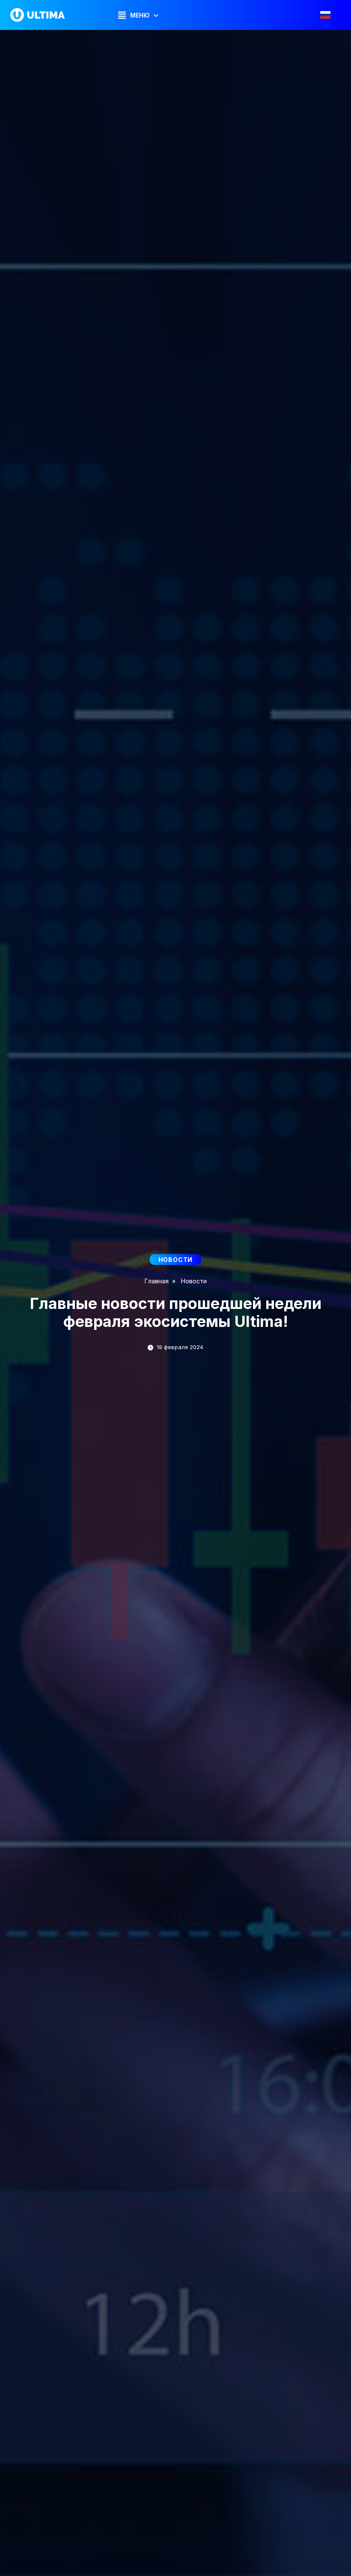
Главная (157, 1281)
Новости (194, 1281)
